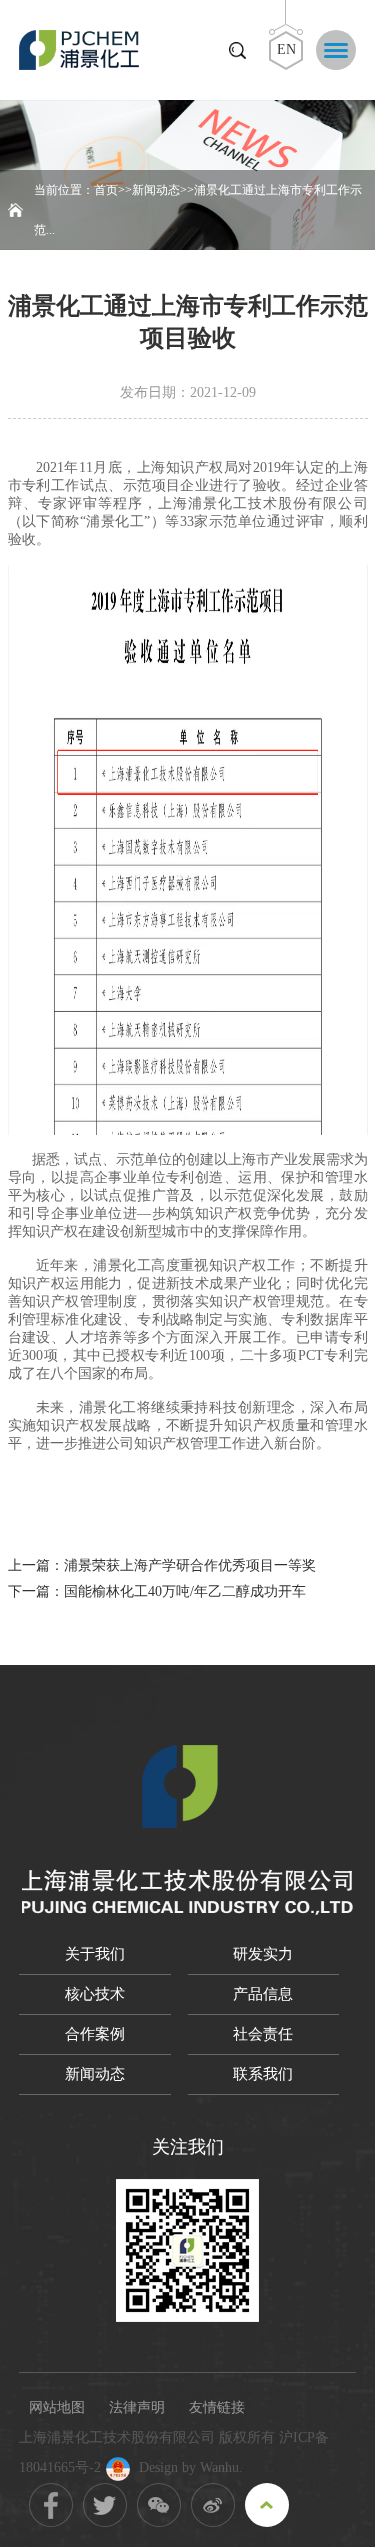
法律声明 (137, 2407)
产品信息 (263, 1994)
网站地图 (57, 2407)
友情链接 (217, 2407)
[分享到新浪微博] (213, 2505)
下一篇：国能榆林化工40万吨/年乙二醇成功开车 (157, 1591)
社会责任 (263, 2034)
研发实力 (263, 1954)
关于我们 (95, 1954)
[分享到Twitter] (105, 2505)
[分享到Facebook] (51, 2505)
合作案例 (95, 2034)
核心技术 (95, 1994)
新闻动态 (156, 190)
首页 (106, 190)
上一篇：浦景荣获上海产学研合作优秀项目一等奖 (162, 1565)
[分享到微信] (159, 2505)
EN (286, 49)
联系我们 (263, 2074)
